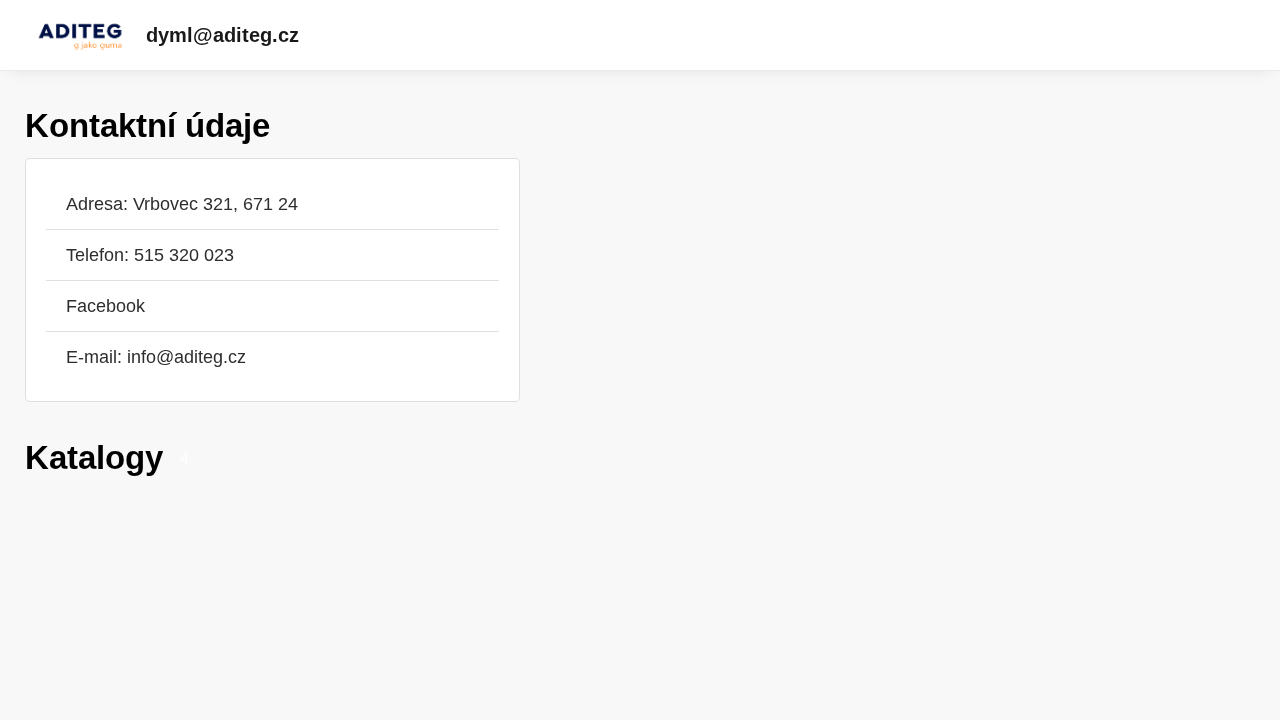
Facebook (105, 305)
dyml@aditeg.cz (222, 35)
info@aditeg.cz (186, 356)
